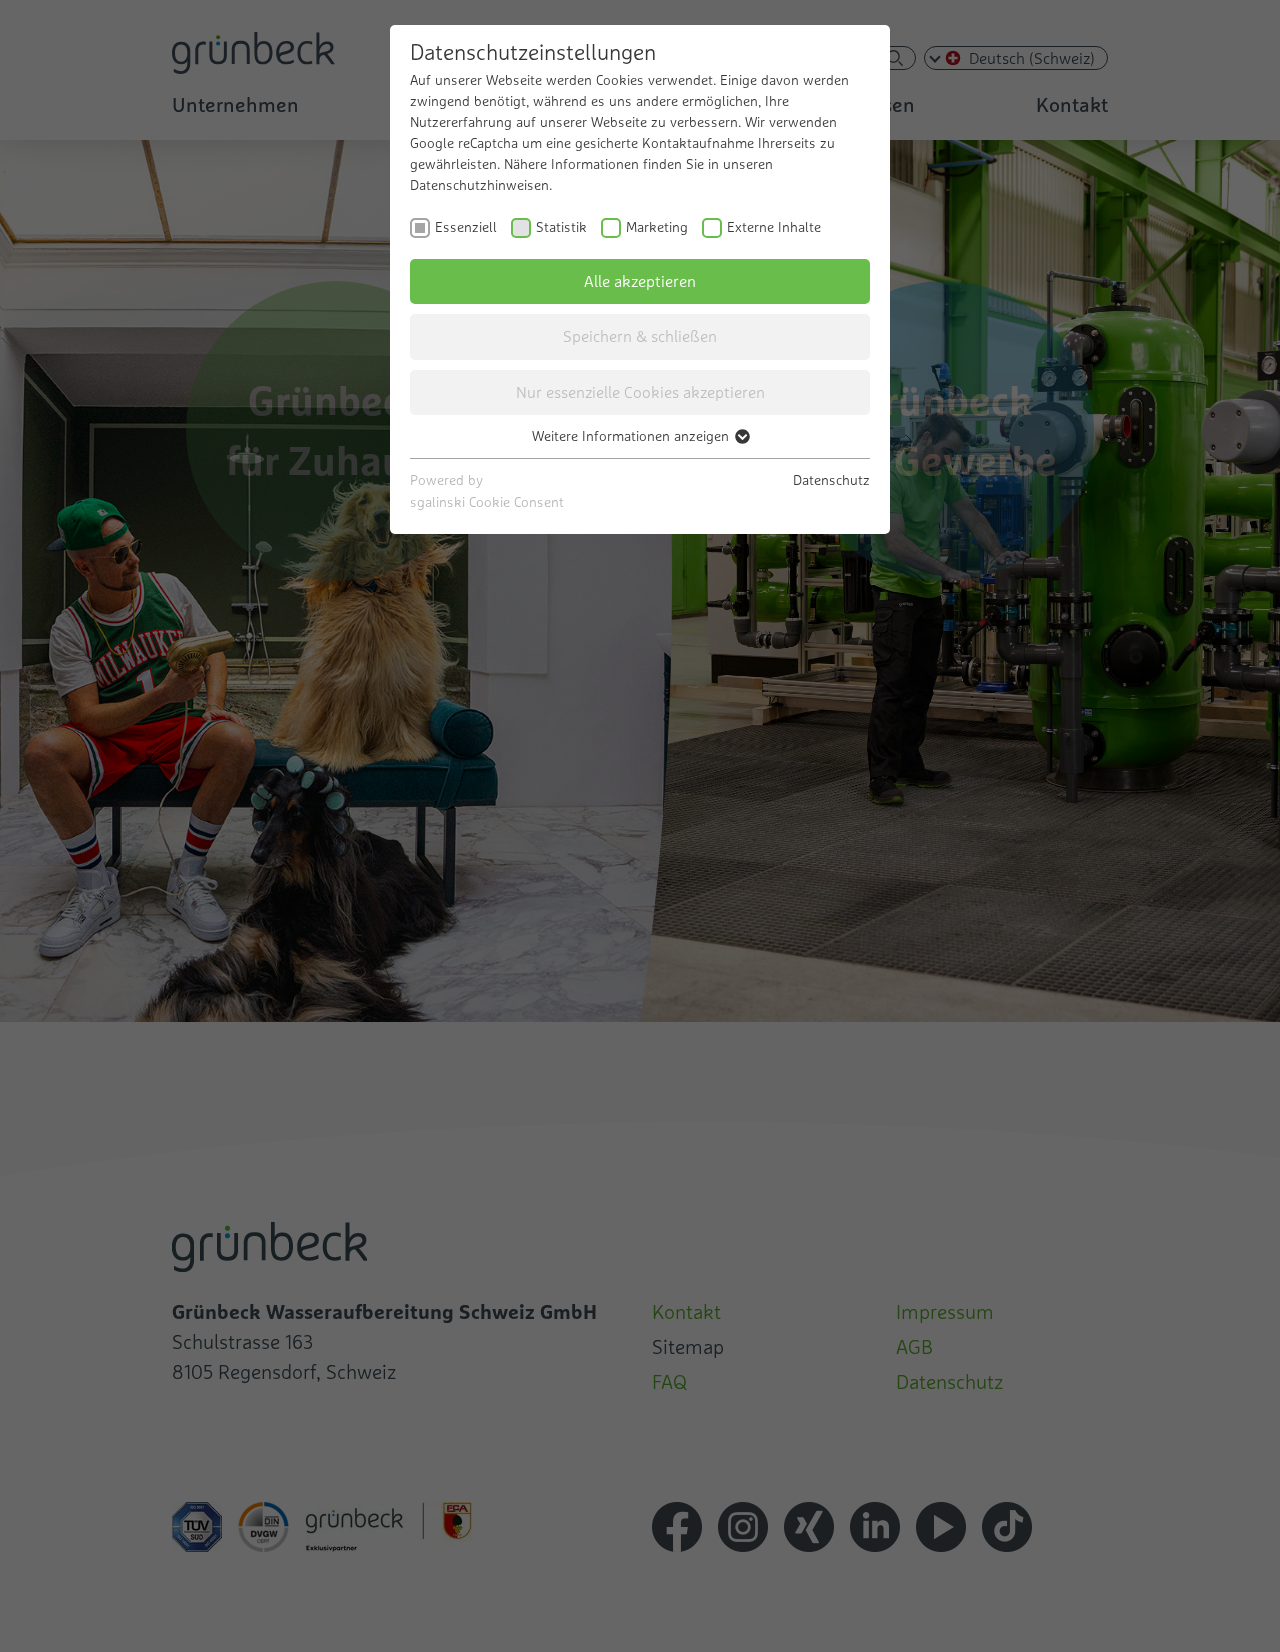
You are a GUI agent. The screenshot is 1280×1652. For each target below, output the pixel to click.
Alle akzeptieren (640, 281)
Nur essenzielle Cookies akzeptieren (640, 392)
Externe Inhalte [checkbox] (774, 227)
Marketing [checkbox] (657, 227)
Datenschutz (831, 480)
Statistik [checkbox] (561, 227)
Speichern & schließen (640, 336)
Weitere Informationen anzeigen (632, 436)
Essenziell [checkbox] (466, 227)
